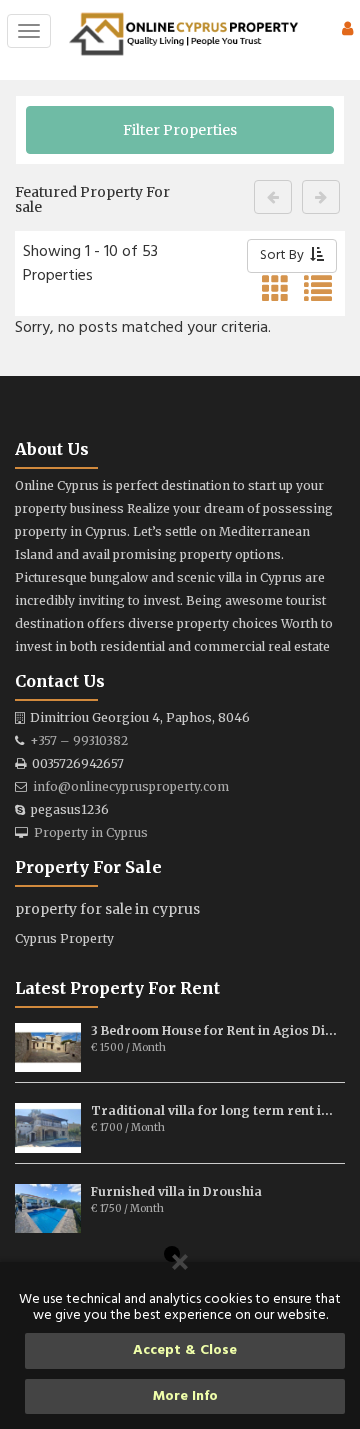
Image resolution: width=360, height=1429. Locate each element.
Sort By (285, 255)
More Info (185, 1396)
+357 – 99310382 (79, 740)
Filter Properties (180, 130)
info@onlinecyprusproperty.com (131, 786)
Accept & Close (185, 1350)
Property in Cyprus (91, 832)
